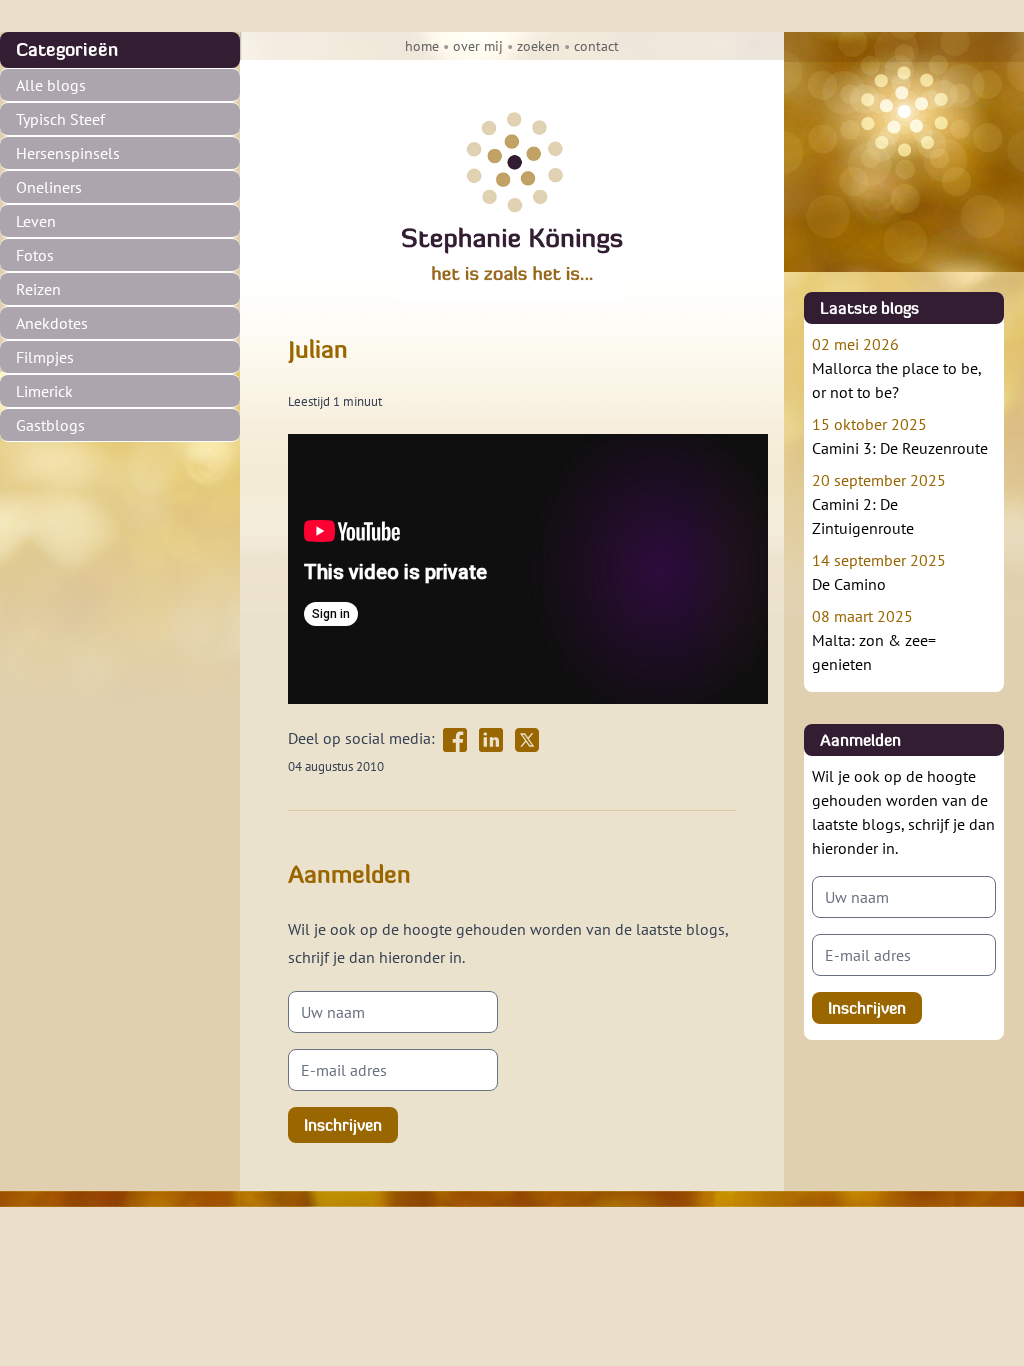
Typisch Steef (60, 119)
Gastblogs (50, 425)
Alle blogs (51, 85)
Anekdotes (52, 323)
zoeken (538, 46)
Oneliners (49, 187)
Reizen (38, 289)
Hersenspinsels (68, 153)
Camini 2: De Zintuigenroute (879, 504)
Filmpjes (45, 357)
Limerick (44, 391)
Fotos (35, 255)
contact (596, 46)
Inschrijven (343, 1125)
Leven (36, 221)
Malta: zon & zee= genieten (874, 640)
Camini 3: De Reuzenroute (900, 436)
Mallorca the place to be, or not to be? (896, 368)
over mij (478, 46)
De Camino (879, 572)
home (422, 46)
